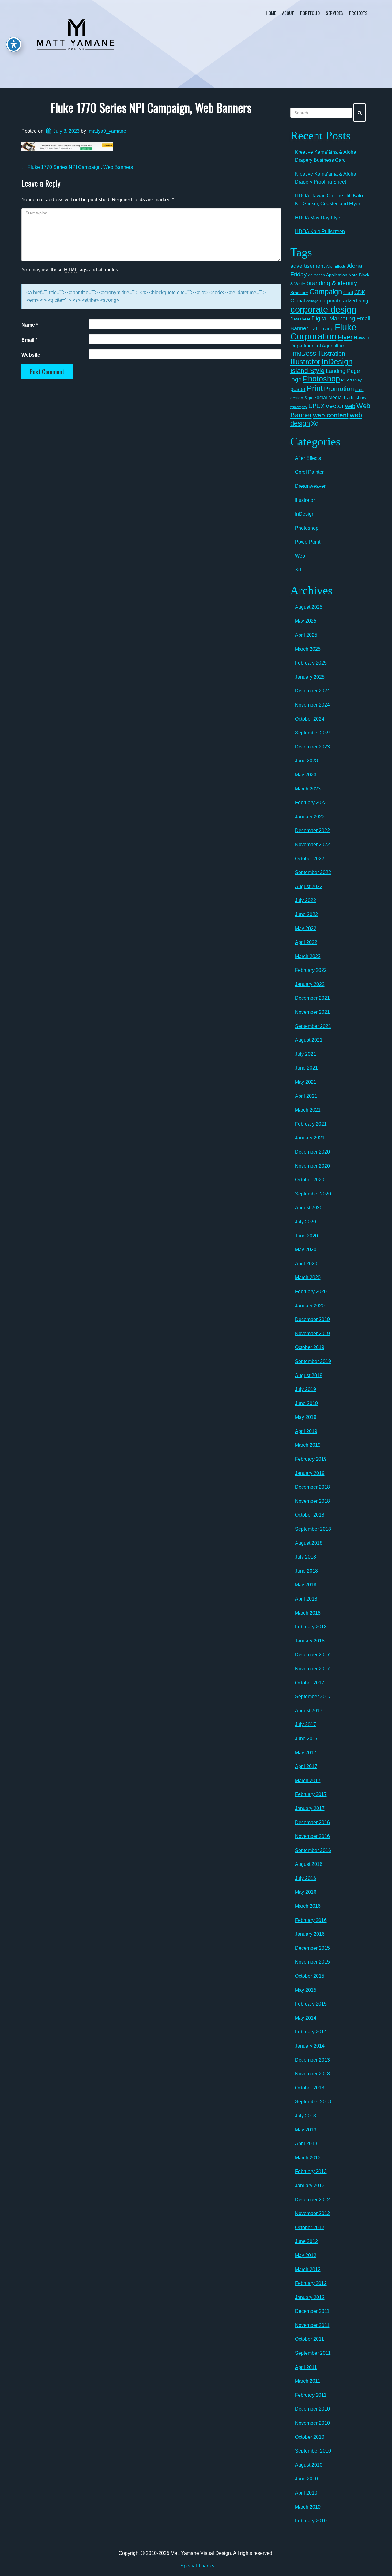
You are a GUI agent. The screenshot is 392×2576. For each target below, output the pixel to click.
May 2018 (306, 1585)
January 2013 (310, 2186)
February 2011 (311, 2395)
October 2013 (310, 2088)
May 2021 (306, 1082)
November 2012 (312, 2213)
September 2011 (313, 2353)
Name (30, 325)
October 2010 (310, 2437)
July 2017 (305, 1724)
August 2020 (309, 1208)
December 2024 (312, 691)
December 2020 (312, 1152)
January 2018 (310, 1641)
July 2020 (305, 1222)
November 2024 (312, 705)
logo (296, 379)
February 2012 (311, 2283)
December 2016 (312, 1822)
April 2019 (306, 1431)
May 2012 (306, 2255)
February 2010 (311, 2521)
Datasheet (300, 319)
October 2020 (310, 1180)
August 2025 (309, 607)
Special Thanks (197, 2566)
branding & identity (332, 283)
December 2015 (312, 1948)
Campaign (326, 292)
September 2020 (313, 1194)
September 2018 (313, 1529)
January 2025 (310, 677)
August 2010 (309, 2465)
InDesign (337, 362)
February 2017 (311, 1794)
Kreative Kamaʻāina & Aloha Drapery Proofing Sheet (326, 178)
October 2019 (310, 1347)
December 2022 (312, 830)
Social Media (328, 397)
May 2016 (306, 1892)
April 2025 (306, 635)
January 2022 (310, 984)
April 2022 (306, 942)
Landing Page (343, 371)
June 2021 (306, 1068)
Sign (308, 398)
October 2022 (310, 859)
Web (300, 556)
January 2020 (310, 1306)
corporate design (323, 309)
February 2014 (311, 2032)
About (288, 13)
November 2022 (312, 845)
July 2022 (305, 900)
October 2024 (310, 719)
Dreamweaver (310, 486)
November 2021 (312, 1012)
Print (315, 388)
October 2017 (310, 1683)
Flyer (345, 337)
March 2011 (308, 2381)
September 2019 (313, 1361)
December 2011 (312, 2311)
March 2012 (308, 2269)
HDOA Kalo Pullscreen (320, 231)
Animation (317, 275)
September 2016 (313, 1850)
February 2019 (311, 1459)
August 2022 (309, 886)
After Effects (336, 267)
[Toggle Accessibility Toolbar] (14, 44)
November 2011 (312, 2325)
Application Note (342, 275)
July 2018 (305, 1557)
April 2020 (306, 1264)
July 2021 (305, 1054)
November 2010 (312, 2423)
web (350, 406)
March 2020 (308, 1277)
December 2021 (312, 998)
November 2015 (312, 1962)
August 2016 (309, 1864)
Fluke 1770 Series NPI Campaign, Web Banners (151, 107)
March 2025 (308, 649)
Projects (358, 13)
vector (335, 406)
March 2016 (308, 1906)
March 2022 (308, 956)
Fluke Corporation (323, 332)
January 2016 (310, 1934)
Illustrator (305, 362)
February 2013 (311, 2171)
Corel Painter (309, 472)
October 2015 (310, 1976)
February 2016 (311, 1920)
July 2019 (305, 1389)
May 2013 (306, 2130)
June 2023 (306, 761)
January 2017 (310, 1808)
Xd (315, 423)
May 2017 (306, 1753)
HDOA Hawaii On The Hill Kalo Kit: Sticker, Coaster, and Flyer (329, 200)
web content (331, 415)
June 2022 (306, 914)
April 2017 (306, 1766)
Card (348, 292)
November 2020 (312, 1166)
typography (299, 407)
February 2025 (311, 663)
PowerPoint (308, 542)
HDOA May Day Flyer (318, 218)
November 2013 (312, 2074)
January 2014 (310, 2046)
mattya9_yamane (107, 131)
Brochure (299, 293)
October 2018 (310, 1515)
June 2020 (306, 1236)
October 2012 (310, 2227)
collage (312, 301)
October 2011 (309, 2339)
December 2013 (312, 2060)
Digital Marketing (333, 318)
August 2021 (309, 1040)
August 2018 (309, 1543)
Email (29, 340)
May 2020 (306, 1250)
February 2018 (311, 1627)
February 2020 (311, 1292)
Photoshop (321, 379)
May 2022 (306, 928)
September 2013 (313, 2102)
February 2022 (311, 970)
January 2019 (310, 1473)
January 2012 (310, 2297)
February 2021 (311, 1124)
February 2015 (311, 2004)
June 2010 (306, 2479)
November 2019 (312, 1333)
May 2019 (306, 1417)
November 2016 (312, 1836)
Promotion (339, 389)
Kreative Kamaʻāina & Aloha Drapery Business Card (326, 156)
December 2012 (312, 2200)
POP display (351, 380)
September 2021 (313, 1026)
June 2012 (306, 2241)
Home (271, 13)
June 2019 (306, 1403)
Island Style (307, 371)
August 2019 (309, 1375)
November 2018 (312, 1501)
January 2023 (310, 817)
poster (298, 389)
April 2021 (306, 1096)
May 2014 (306, 2018)
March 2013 (308, 2158)
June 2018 (306, 1571)
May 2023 (306, 775)
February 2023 (311, 803)
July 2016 (305, 1878)
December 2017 (312, 1655)
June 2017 (306, 1739)
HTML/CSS (303, 354)
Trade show (355, 398)
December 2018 (312, 1487)
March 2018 (308, 1613)
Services (334, 13)
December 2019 (312, 1319)
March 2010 (308, 2507)
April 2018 (306, 1599)
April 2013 (306, 2144)
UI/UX (317, 406)
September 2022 (313, 872)
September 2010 (313, 2451)
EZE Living (321, 329)
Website (31, 355)
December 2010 (312, 2409)
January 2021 (310, 1138)
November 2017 (312, 1669)
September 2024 (313, 733)
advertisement (308, 266)
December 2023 (312, 747)
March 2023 (308, 789)
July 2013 (305, 2116)
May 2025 (306, 621)
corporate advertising (344, 301)
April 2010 (306, 2493)
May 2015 (306, 1990)
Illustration (331, 354)
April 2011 (306, 2367)
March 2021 (308, 1110)
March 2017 (308, 1780)
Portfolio (310, 13)
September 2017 (313, 1697)
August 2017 (309, 1711)
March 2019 (308, 1445)
